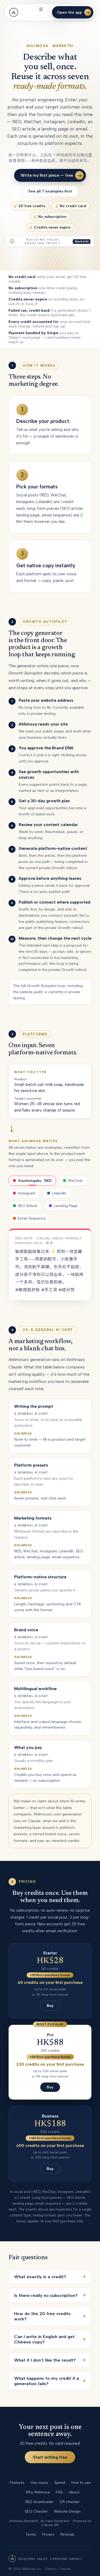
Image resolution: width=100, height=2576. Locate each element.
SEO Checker (36, 2511)
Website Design (67, 2511)
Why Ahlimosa (38, 2492)
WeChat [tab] (75, 1181)
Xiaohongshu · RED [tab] (35, 1181)
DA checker (70, 2502)
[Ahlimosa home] (14, 12)
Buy (50, 2006)
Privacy (48, 2534)
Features (17, 2482)
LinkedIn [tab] (59, 1193)
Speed (60, 2482)
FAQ (59, 2492)
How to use (81, 2482)
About (74, 2492)
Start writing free (50, 2457)
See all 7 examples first (50, 191)
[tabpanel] (50, 1265)
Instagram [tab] (27, 1193)
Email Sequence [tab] (32, 1218)
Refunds (67, 2534)
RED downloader (39, 2502)
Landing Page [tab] (66, 1206)
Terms (31, 2534)
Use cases (39, 2482)
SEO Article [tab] (28, 1206)
